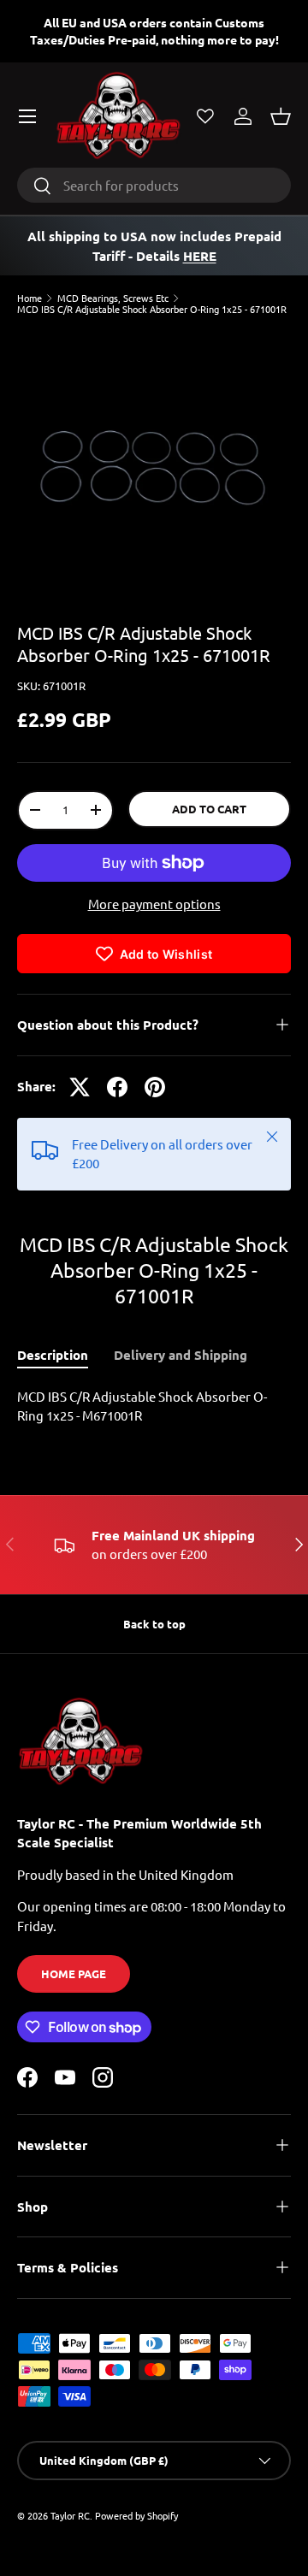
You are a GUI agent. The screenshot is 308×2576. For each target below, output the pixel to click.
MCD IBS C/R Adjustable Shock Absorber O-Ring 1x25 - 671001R (152, 309)
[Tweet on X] (80, 1087)
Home (30, 298)
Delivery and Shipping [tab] (181, 1355)
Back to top (154, 1624)
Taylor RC (70, 2515)
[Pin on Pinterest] (155, 1087)
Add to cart (209, 809)
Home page (74, 1973)
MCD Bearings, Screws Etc (113, 298)
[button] (281, 116)
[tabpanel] (154, 1406)
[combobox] (154, 185)
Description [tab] (53, 1355)
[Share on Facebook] (117, 1087)
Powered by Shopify (136, 2515)
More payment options (154, 904)
